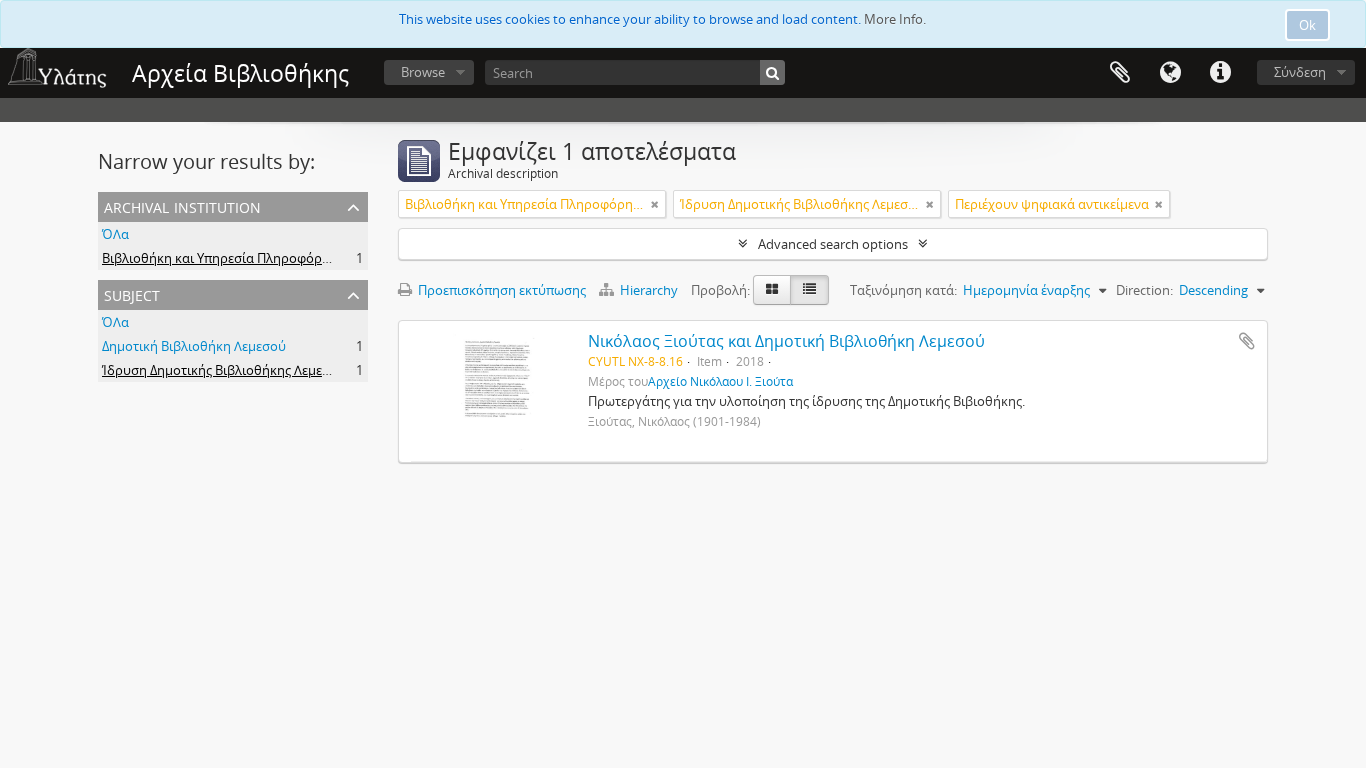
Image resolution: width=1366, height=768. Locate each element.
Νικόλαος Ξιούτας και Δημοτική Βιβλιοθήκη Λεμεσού (786, 341)
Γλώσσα (1170, 73)
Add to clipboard (1247, 341)
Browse (423, 72)
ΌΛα (115, 234)
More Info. (895, 19)
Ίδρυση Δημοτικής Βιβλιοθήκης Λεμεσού (224, 370)
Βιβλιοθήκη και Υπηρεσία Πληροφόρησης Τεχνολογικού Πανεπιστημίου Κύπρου (343, 258)
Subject (132, 293)
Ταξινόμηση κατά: (903, 290)
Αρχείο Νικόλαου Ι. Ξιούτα (720, 381)
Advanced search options (833, 244)
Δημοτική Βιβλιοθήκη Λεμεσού (194, 346)
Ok (1307, 25)
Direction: (1144, 290)
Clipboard (1120, 73)
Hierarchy (649, 290)
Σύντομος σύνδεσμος (1220, 73)
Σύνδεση (1300, 72)
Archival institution (182, 205)
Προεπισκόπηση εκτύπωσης (500, 290)
